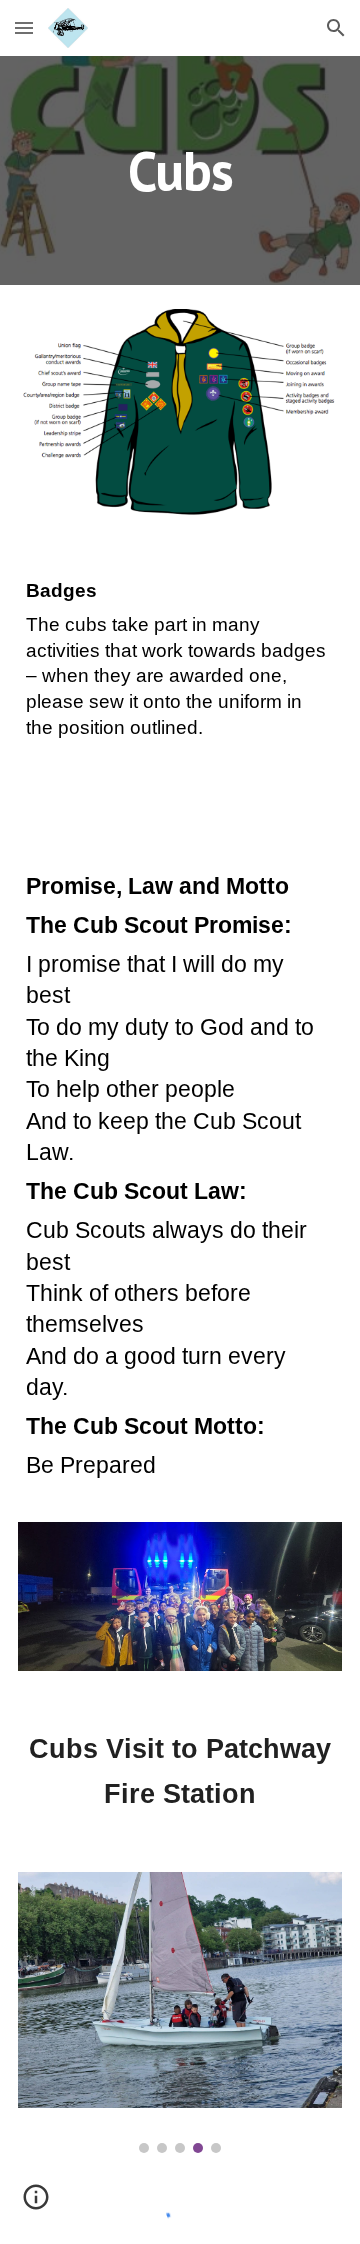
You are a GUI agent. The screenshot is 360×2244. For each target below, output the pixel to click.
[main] (180, 170)
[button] (24, 27)
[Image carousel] (180, 2012)
